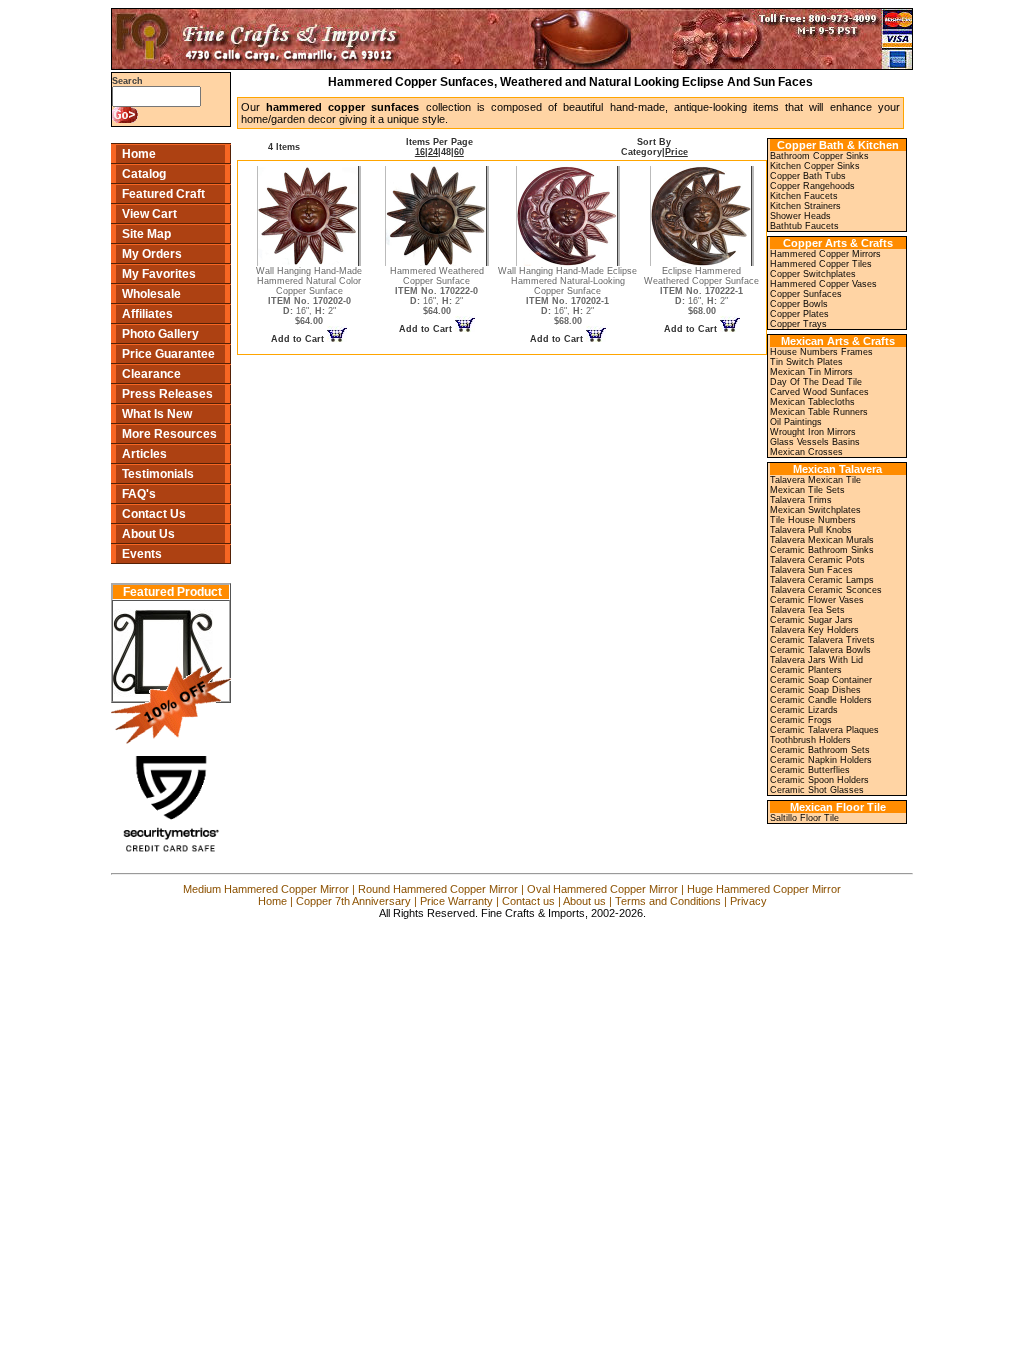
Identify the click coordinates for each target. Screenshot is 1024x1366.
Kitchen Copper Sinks (815, 166)
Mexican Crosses (806, 452)
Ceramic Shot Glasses (817, 790)
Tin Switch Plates (806, 362)
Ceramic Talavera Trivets (822, 640)
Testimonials (158, 474)
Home (139, 154)
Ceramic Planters (806, 670)
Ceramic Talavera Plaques (824, 730)
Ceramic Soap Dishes (815, 690)
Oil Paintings (796, 422)
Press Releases (167, 394)
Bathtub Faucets (804, 226)
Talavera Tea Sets (807, 610)
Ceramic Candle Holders (821, 700)
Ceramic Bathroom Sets (820, 750)
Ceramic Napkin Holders (821, 760)
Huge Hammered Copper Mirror (764, 889)
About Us (148, 534)
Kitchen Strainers (805, 206)
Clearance (151, 374)
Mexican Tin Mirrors (811, 372)
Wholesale (151, 294)
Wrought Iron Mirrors (813, 432)
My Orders (152, 254)
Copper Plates (799, 314)
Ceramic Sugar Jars (811, 620)
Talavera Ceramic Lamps (822, 580)
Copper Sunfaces (806, 294)
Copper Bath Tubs (808, 176)
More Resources (169, 434)
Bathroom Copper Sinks (819, 156)
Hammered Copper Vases (823, 284)
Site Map (146, 234)
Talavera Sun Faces (811, 570)
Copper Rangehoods (812, 186)
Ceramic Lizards (804, 710)
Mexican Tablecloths (812, 402)
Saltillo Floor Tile (804, 818)
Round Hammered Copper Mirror (438, 889)
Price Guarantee (168, 354)
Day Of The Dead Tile (816, 382)
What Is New (157, 414)
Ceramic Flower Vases (817, 600)
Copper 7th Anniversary (353, 901)
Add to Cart (299, 339)
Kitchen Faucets (804, 196)
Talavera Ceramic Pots (817, 560)
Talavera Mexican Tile (815, 480)
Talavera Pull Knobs (811, 530)
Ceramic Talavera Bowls (820, 650)
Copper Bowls (799, 304)
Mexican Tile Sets (807, 490)
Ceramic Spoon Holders (819, 780)
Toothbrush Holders (810, 740)
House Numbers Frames (821, 352)
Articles (144, 454)
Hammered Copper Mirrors (825, 254)
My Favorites (159, 274)
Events (142, 554)
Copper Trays (798, 324)
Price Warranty (456, 901)
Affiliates (147, 314)
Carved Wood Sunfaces (819, 392)
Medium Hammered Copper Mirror (266, 889)
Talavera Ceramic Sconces (826, 590)
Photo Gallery (160, 334)
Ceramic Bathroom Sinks (822, 550)
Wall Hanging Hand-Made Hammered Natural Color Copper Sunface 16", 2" (309, 296)
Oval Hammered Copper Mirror (602, 889)
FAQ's (139, 494)
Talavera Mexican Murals (822, 540)
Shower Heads (800, 216)
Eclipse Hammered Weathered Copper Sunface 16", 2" (701, 291)
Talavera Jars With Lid (816, 660)
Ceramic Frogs (801, 720)
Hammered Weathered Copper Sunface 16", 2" (437, 291)
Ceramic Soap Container (821, 680)
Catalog (144, 174)
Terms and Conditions (668, 901)
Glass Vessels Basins (815, 442)
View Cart (149, 214)
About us (584, 901)
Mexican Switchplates (815, 510)
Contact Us (154, 514)
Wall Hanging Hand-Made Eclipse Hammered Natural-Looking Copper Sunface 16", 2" (567, 296)
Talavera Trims (801, 500)
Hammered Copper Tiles (821, 264)
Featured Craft (163, 194)
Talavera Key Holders (814, 630)
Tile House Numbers (813, 520)
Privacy (748, 901)
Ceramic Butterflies (810, 770)
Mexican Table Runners (819, 412)
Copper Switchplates (813, 274)
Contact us (528, 901)
